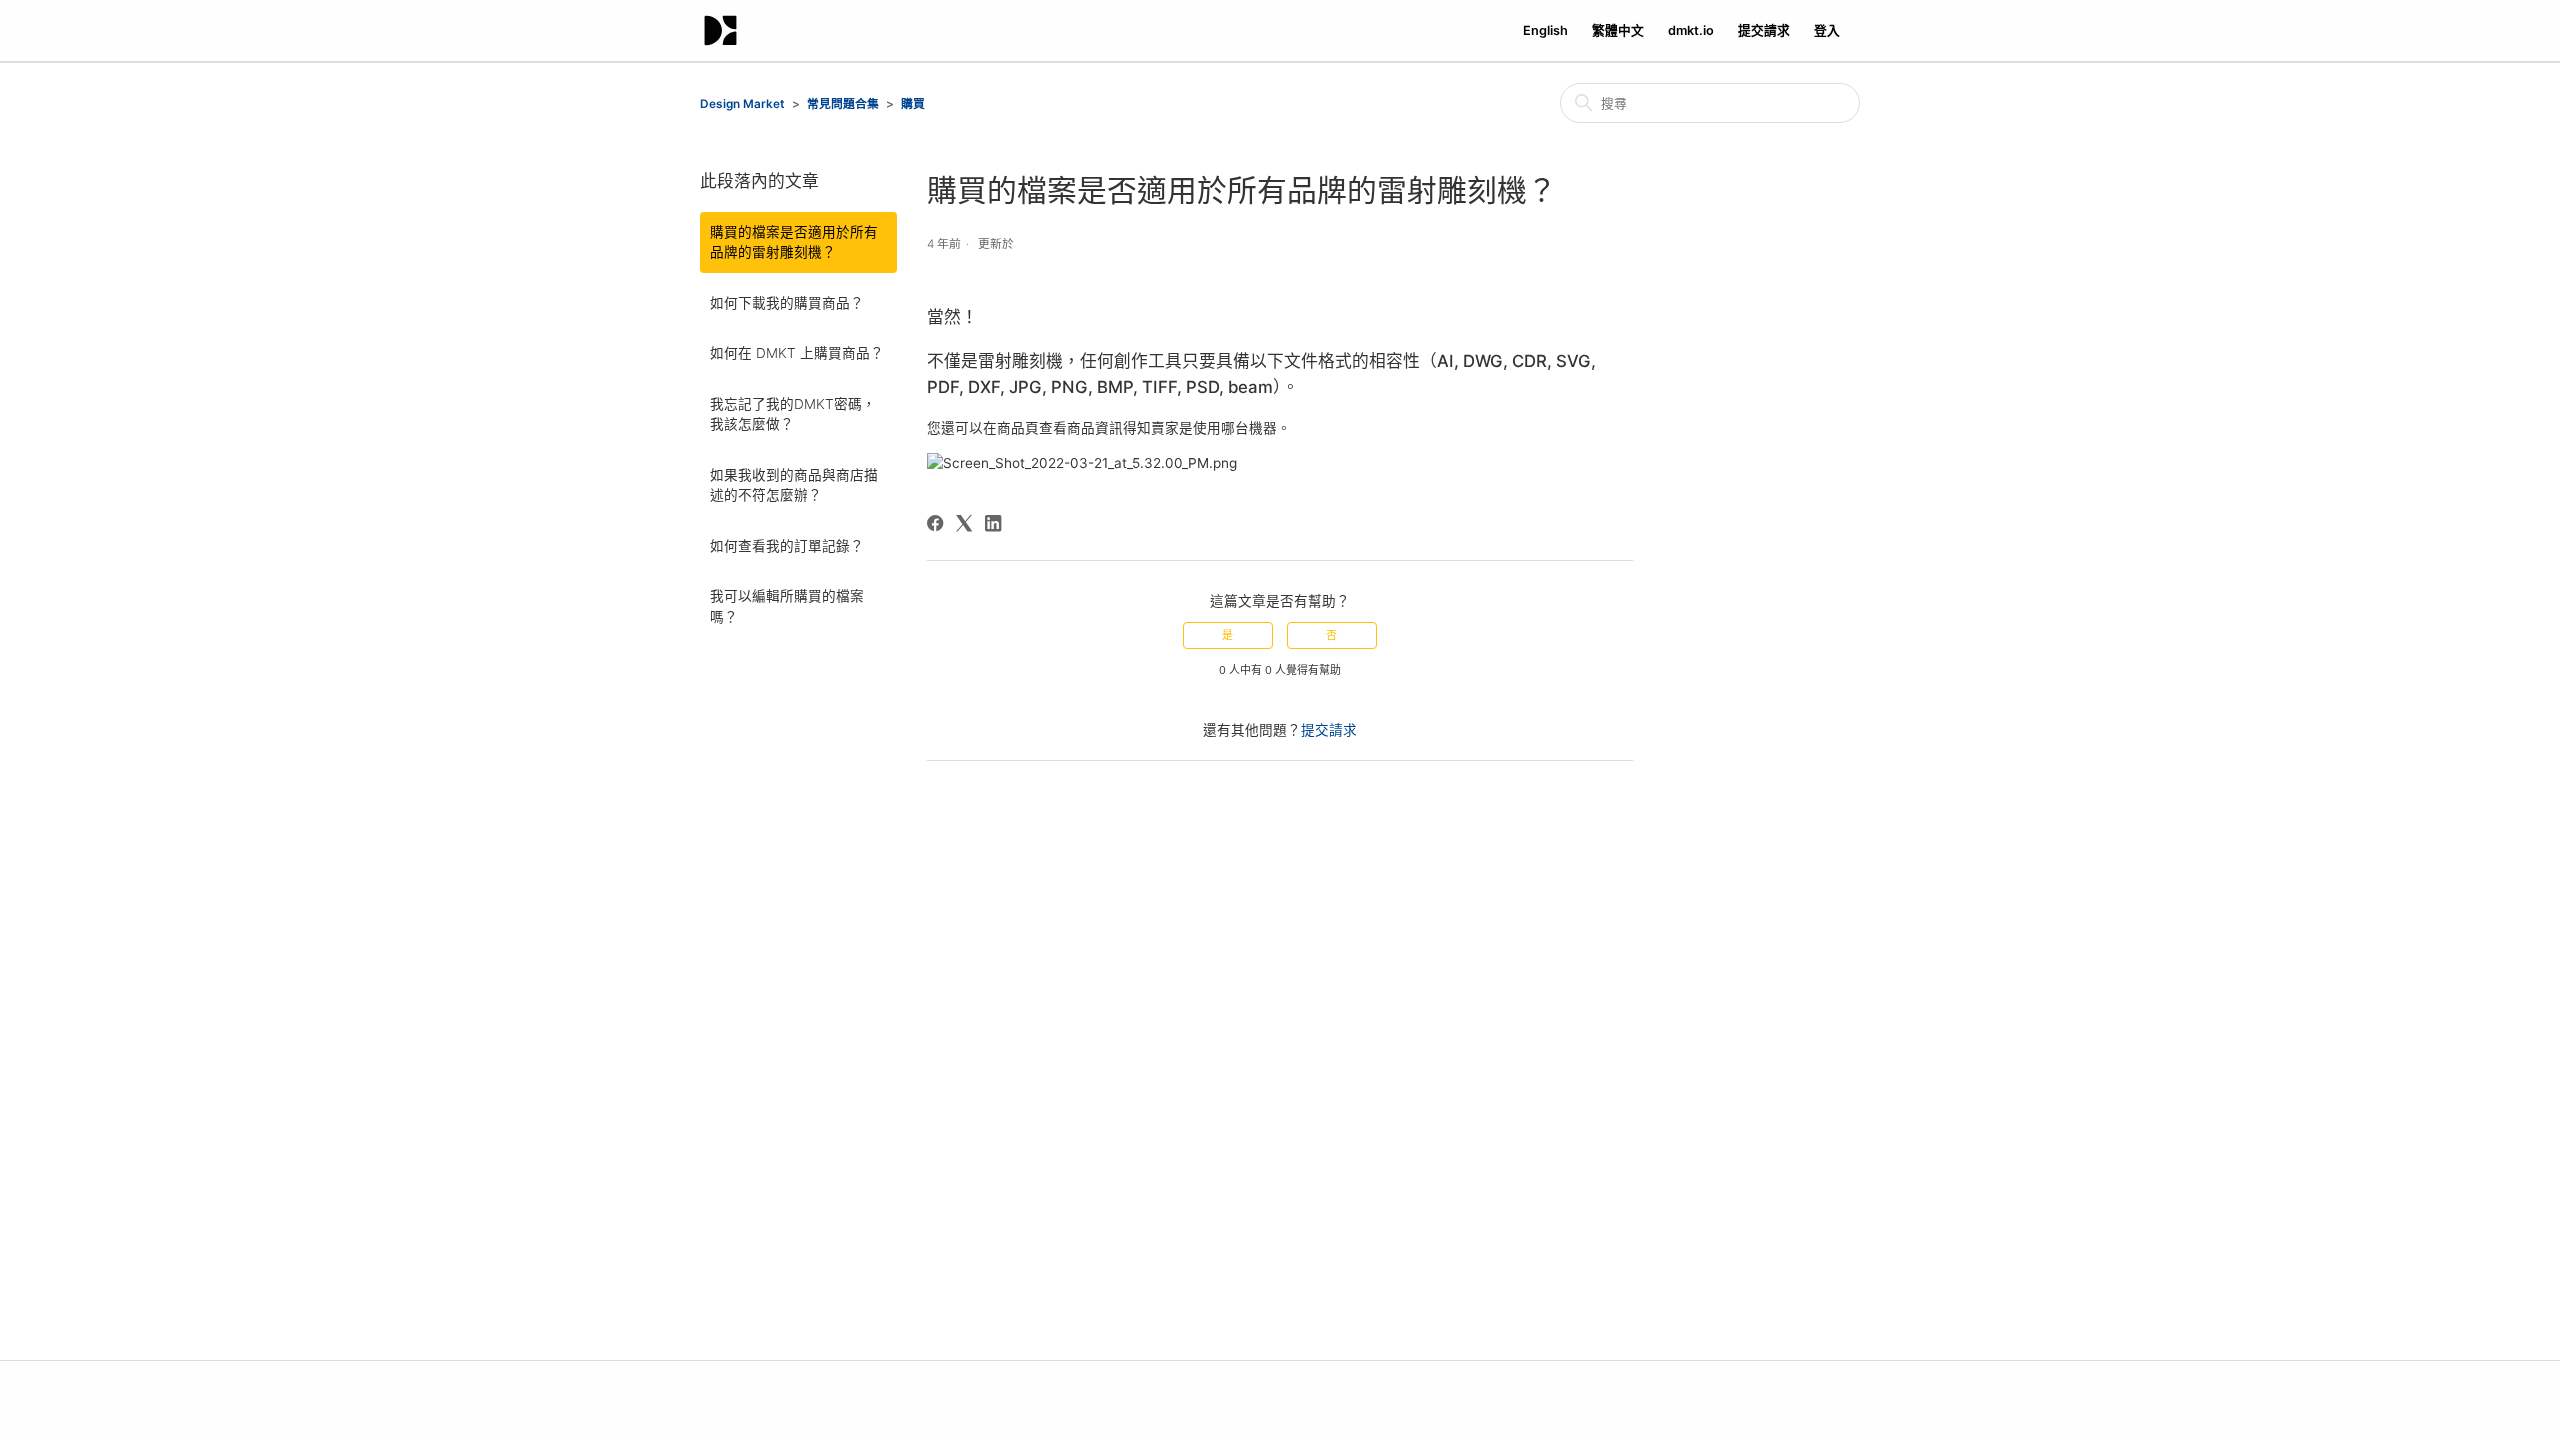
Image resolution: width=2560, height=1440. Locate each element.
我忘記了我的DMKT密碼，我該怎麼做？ (793, 414)
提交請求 (1764, 30)
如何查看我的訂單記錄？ (787, 546)
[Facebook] (935, 523)
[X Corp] (964, 523)
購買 (913, 104)
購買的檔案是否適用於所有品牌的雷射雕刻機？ (794, 242)
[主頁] (720, 30)
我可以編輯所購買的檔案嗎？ (787, 606)
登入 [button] (1827, 30)
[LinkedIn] (993, 523)
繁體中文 (1618, 30)
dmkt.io (1691, 30)
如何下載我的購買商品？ (787, 303)
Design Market (742, 104)
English (1545, 30)
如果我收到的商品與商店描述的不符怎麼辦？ (794, 485)
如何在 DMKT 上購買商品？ (797, 353)
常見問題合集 (843, 104)
